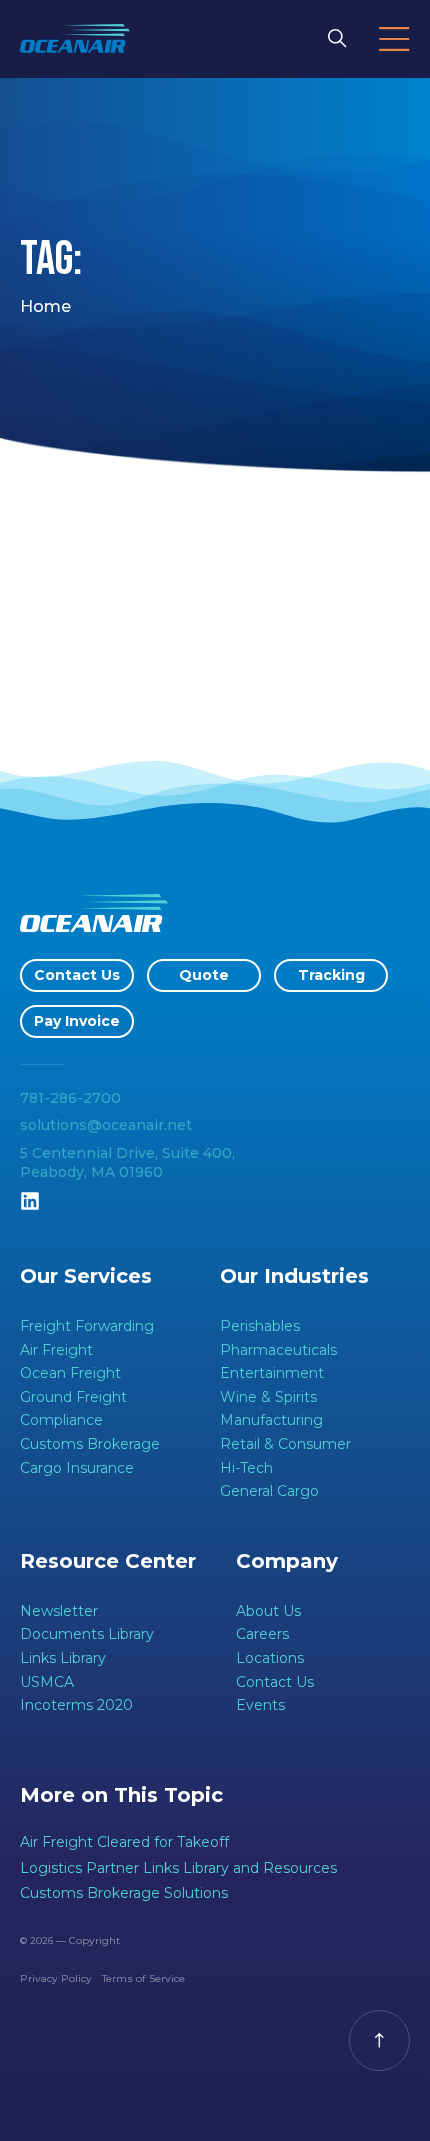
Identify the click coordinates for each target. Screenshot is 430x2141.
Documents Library (87, 1634)
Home (45, 306)
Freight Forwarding (87, 1326)
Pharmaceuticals (278, 1350)
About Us (268, 1611)
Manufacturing (271, 1420)
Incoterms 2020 (76, 1705)
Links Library (63, 1658)
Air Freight (56, 1350)
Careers (262, 1634)
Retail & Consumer (285, 1444)
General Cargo (269, 1491)
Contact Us (275, 1682)
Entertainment (272, 1373)
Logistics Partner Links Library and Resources (178, 1868)
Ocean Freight (70, 1373)
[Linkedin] (30, 1201)
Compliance (61, 1420)
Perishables (260, 1326)
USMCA (47, 1682)
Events (260, 1705)
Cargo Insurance (77, 1468)
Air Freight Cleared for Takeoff (124, 1842)
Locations (270, 1658)
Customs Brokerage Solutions (124, 1893)
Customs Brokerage (90, 1444)
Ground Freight (73, 1397)
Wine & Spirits (268, 1397)
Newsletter (59, 1611)
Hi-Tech (246, 1468)
